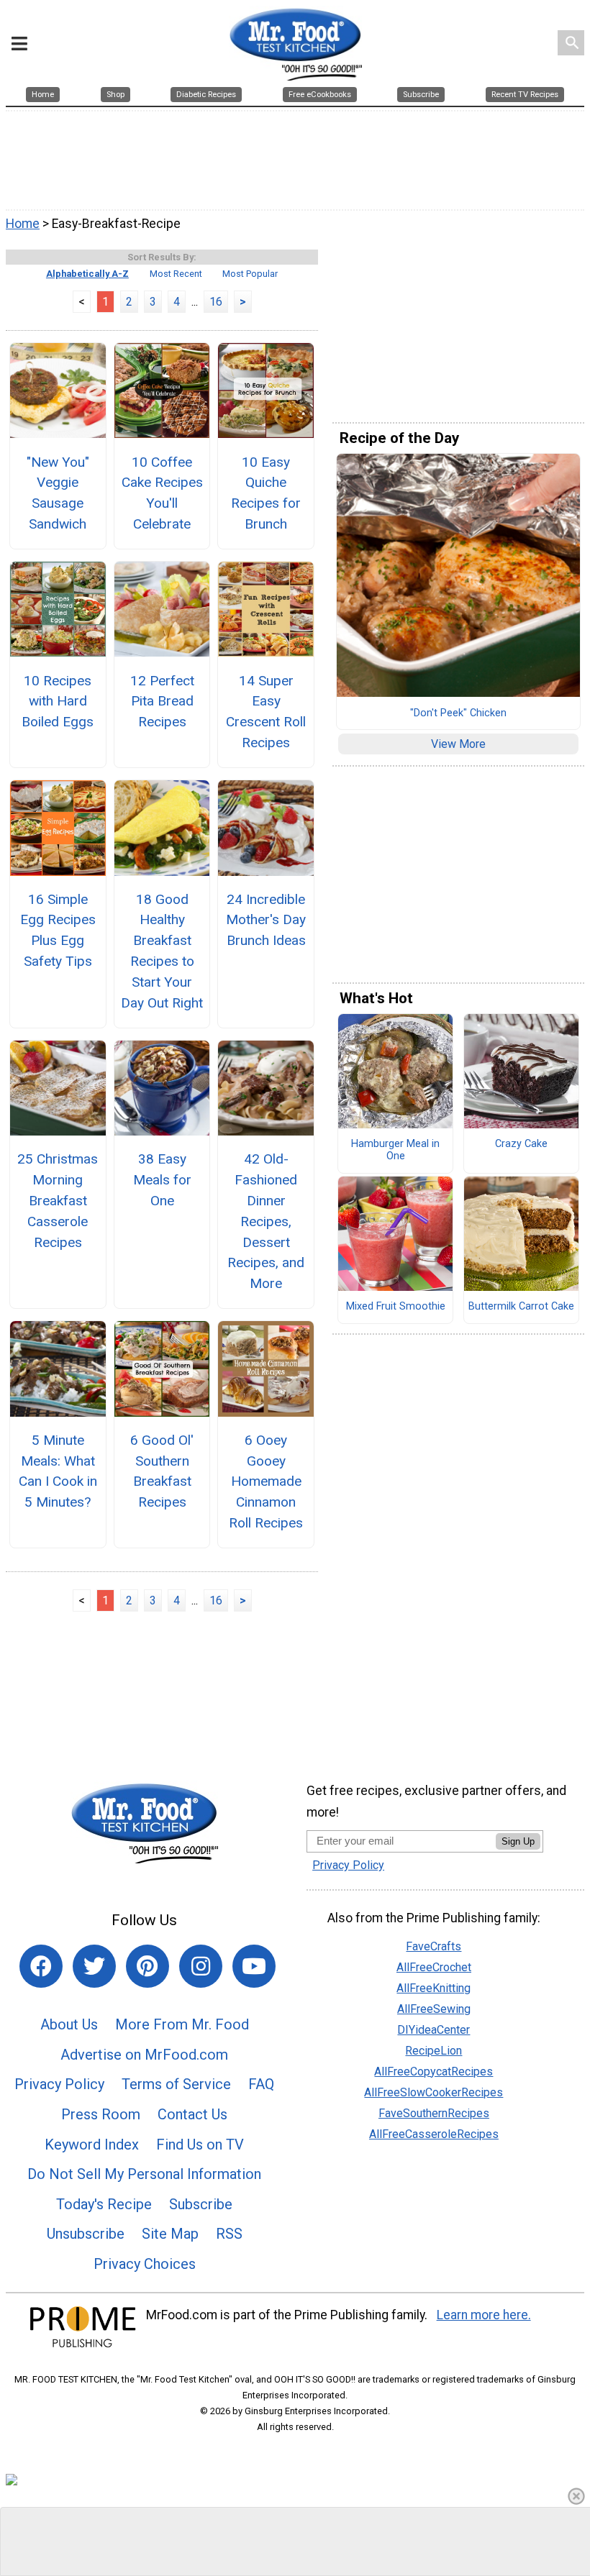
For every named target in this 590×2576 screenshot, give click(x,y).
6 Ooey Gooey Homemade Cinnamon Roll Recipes (266, 1481)
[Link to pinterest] (147, 1966)
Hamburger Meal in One (395, 1150)
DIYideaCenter (434, 2030)
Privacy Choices (145, 2264)
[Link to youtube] (254, 1966)
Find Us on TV (200, 2145)
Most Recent (176, 274)
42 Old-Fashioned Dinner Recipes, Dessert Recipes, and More (266, 1221)
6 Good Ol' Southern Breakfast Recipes (162, 1471)
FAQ (261, 2084)
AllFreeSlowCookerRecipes (434, 2092)
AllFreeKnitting (434, 1988)
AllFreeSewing (434, 2009)
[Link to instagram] (201, 1966)
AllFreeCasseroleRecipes (434, 2134)
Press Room (101, 2114)
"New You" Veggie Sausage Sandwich (58, 493)
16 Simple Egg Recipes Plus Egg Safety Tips (58, 930)
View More (458, 744)
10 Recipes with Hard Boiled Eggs (58, 702)
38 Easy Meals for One (162, 1180)
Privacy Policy (59, 2084)
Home (23, 224)
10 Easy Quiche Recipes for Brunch (266, 493)
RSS (229, 2234)
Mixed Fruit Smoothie (396, 1307)
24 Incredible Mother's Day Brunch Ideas (266, 920)
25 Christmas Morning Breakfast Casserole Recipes (58, 1200)
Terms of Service (176, 2084)
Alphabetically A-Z (87, 274)
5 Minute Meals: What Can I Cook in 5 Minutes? (58, 1471)
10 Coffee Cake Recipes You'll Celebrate (162, 493)
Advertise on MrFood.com (144, 2055)
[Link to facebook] (41, 1966)
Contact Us (192, 2114)
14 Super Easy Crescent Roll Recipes (266, 712)
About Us (69, 2024)
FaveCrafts (434, 1946)
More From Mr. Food (182, 2024)
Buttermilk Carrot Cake (521, 1307)
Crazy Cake (521, 1144)
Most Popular (250, 274)
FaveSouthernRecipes (434, 2113)
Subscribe (201, 2204)
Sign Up (518, 1841)
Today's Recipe (104, 2204)
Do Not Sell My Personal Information (144, 2174)
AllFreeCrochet (434, 1967)
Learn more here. (484, 2315)
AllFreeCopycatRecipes (434, 2072)
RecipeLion (434, 2051)
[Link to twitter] (94, 1966)
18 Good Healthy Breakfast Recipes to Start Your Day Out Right (162, 951)
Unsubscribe (86, 2234)
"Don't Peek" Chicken (458, 713)
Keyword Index (92, 2145)
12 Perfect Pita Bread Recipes (162, 702)
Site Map (170, 2234)
